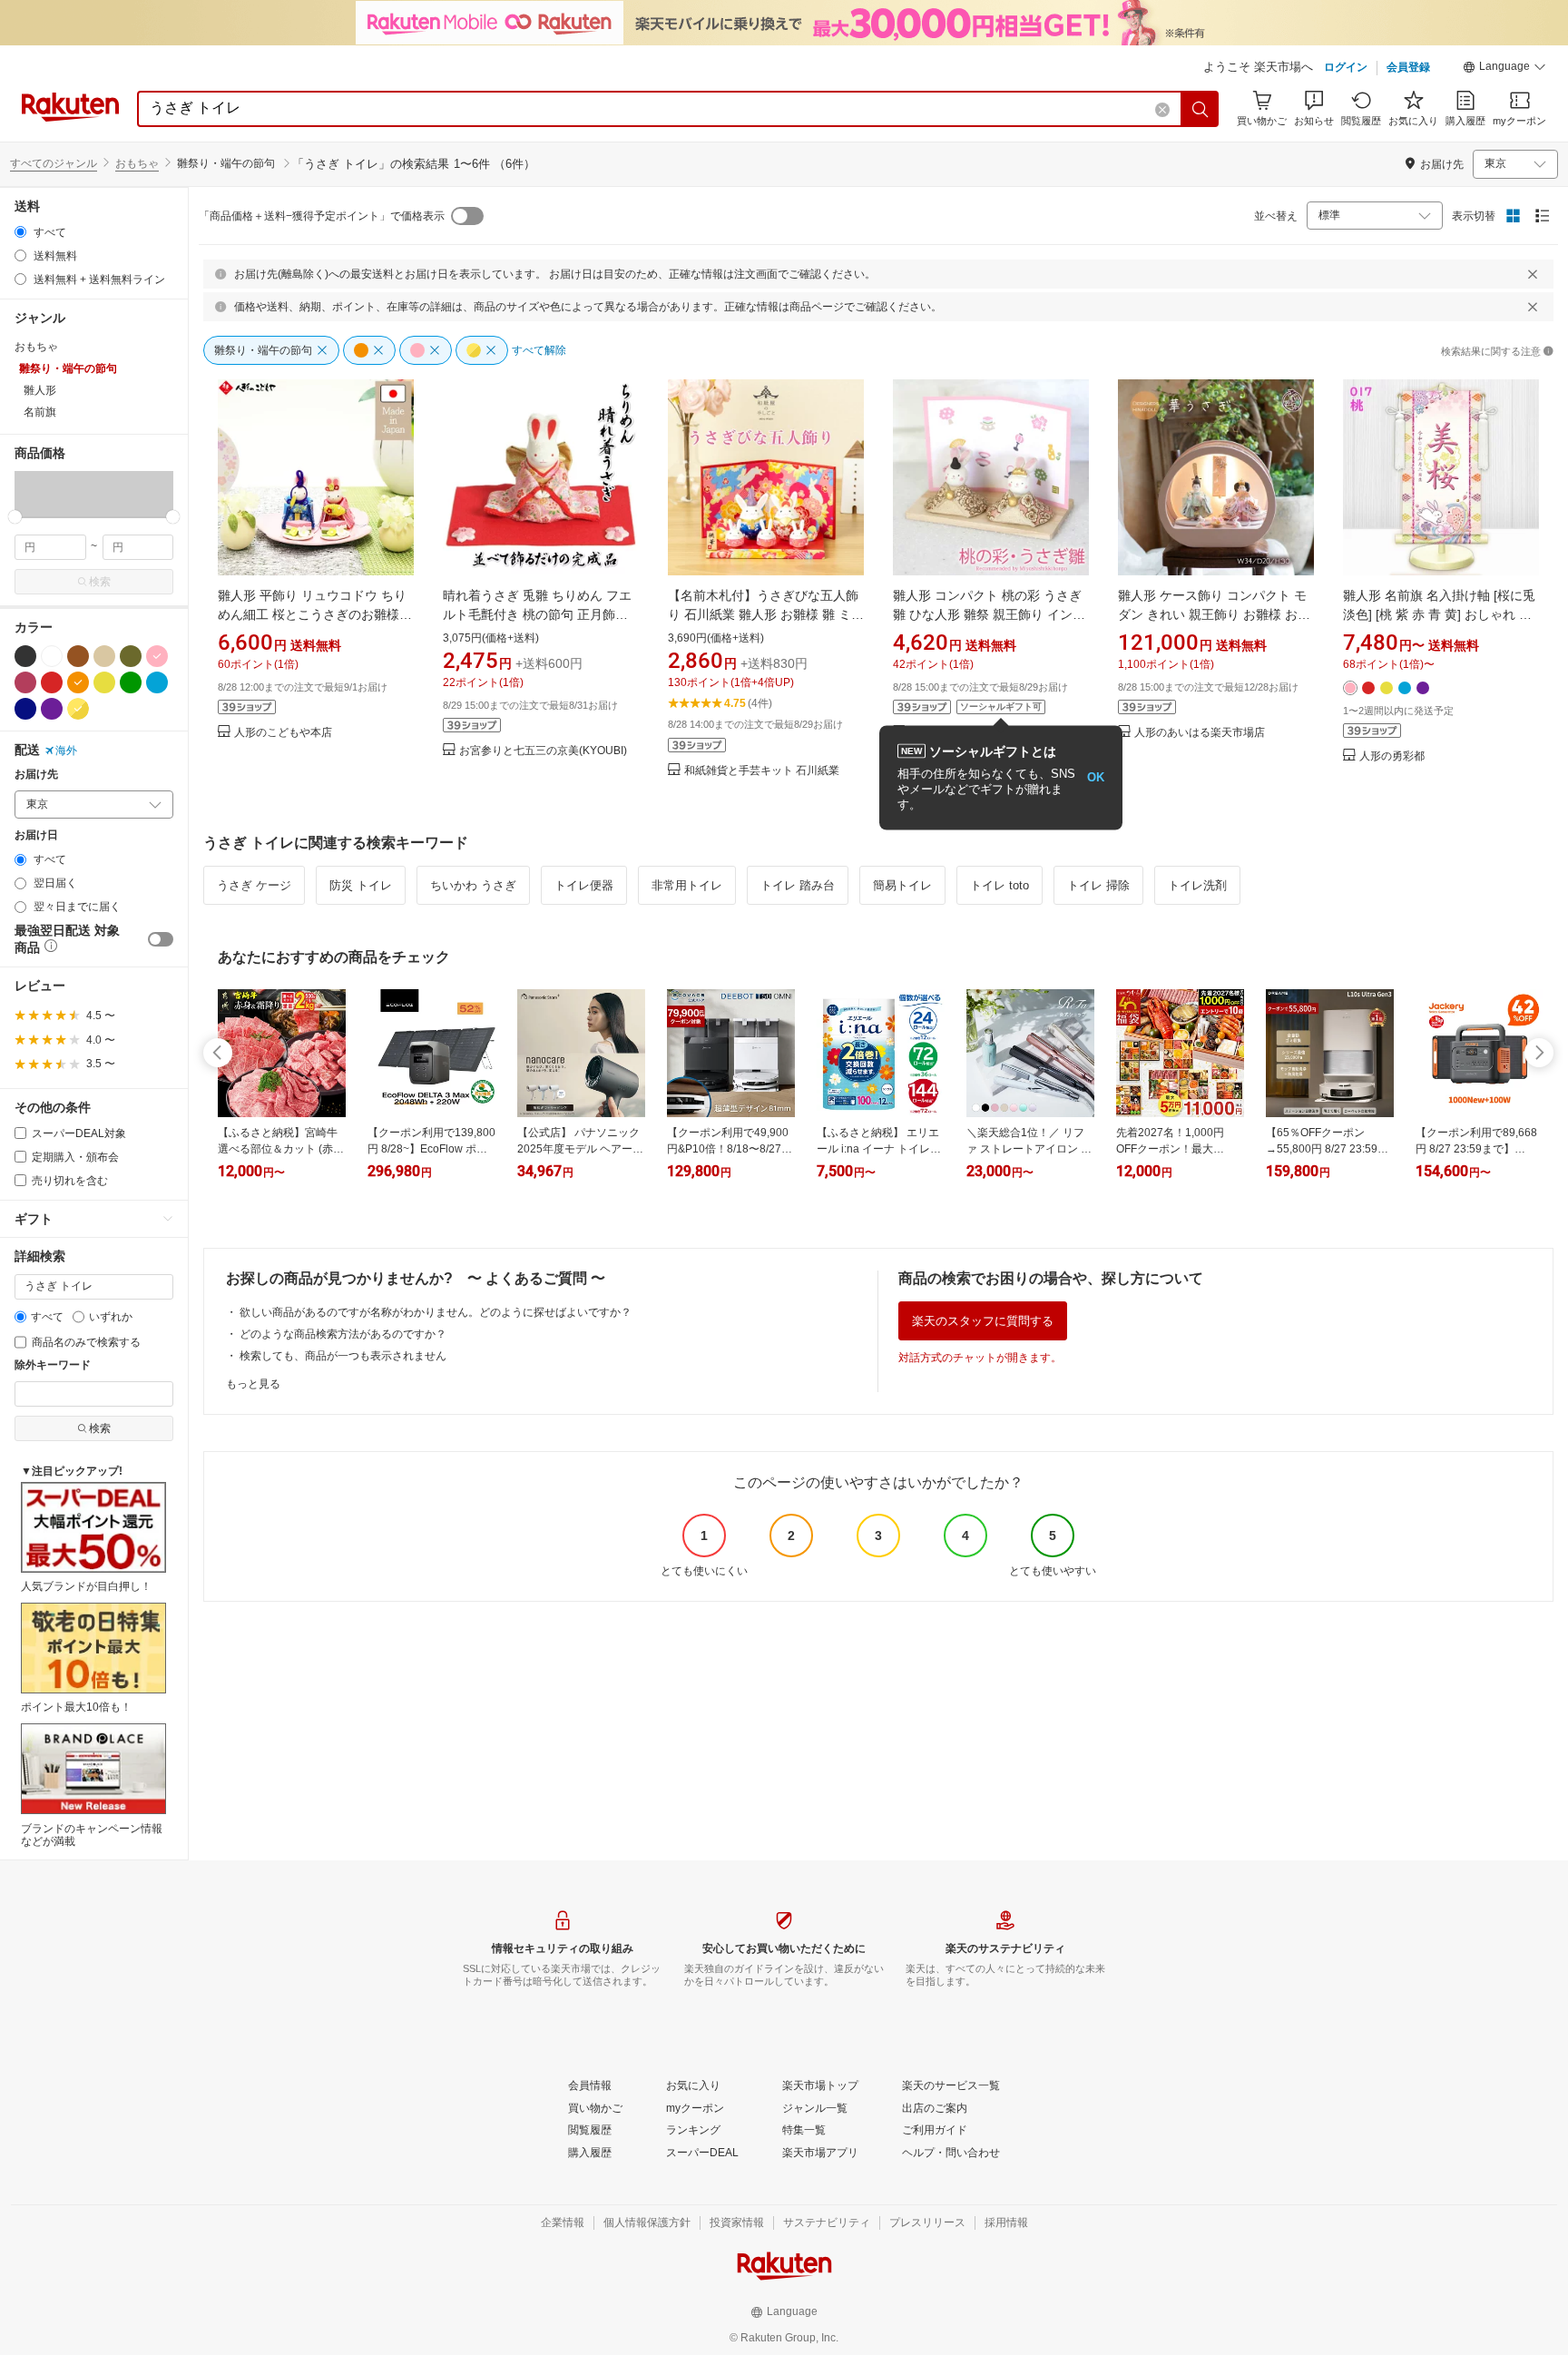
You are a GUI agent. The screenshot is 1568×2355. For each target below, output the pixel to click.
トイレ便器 (584, 885)
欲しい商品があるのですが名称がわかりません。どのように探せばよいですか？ (436, 1312)
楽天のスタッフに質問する (983, 1321)
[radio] (20, 232)
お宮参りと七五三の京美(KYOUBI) (543, 751)
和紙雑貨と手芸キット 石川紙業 (762, 771)
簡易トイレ (902, 885)
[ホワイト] (52, 656)
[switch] (161, 939)
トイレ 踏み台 (798, 885)
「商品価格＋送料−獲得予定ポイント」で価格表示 (322, 216)
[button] (1504, 69)
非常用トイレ (687, 885)
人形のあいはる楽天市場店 (1200, 733)
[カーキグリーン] (131, 656)
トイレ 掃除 (1098, 885)
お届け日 (36, 835)
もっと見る (253, 1384)
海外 (66, 751)
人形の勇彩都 (1392, 756)
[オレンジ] (78, 682)
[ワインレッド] (25, 682)
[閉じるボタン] (1533, 274)
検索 (100, 582)
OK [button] (1096, 777)
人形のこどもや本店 (283, 733)
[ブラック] (25, 656)
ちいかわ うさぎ (473, 885)
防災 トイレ (361, 885)
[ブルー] (157, 682)
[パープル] (52, 709)
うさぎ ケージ (254, 885)
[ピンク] (157, 656)
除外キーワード (53, 1365)
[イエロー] (104, 682)
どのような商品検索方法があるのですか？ (343, 1334)
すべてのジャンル (54, 163)
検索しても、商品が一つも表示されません (343, 1356)
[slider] (15, 517)
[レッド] (52, 682)
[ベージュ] (104, 656)
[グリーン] (131, 682)
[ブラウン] (78, 656)
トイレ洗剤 (1197, 885)
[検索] (1200, 109)
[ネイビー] (25, 709)
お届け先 (36, 775)
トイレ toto (1000, 885)
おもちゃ (137, 163)
